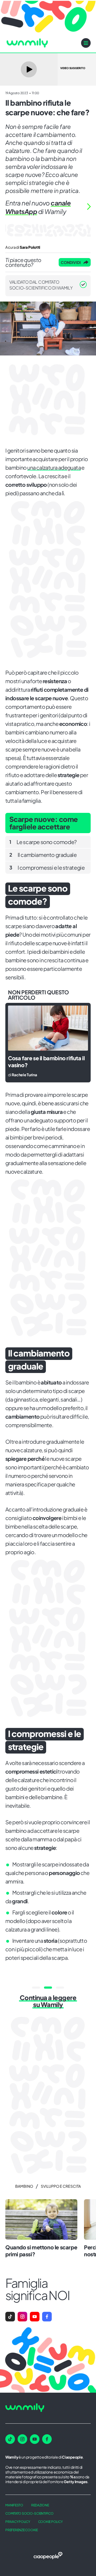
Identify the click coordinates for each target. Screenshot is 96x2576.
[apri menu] (86, 43)
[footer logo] (25, 2408)
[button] (10, 2317)
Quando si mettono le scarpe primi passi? (41, 2251)
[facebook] (47, 2439)
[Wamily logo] (27, 43)
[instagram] (22, 2439)
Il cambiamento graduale (43, 855)
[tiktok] (10, 2439)
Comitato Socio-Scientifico (29, 2513)
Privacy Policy (18, 2522)
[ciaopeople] (48, 2556)
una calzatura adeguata (54, 467)
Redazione (40, 2505)
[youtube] (35, 2439)
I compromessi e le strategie (47, 867)
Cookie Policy (50, 2522)
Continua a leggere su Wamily (48, 2001)
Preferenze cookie (22, 2530)
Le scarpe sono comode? (43, 842)
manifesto (14, 2505)
